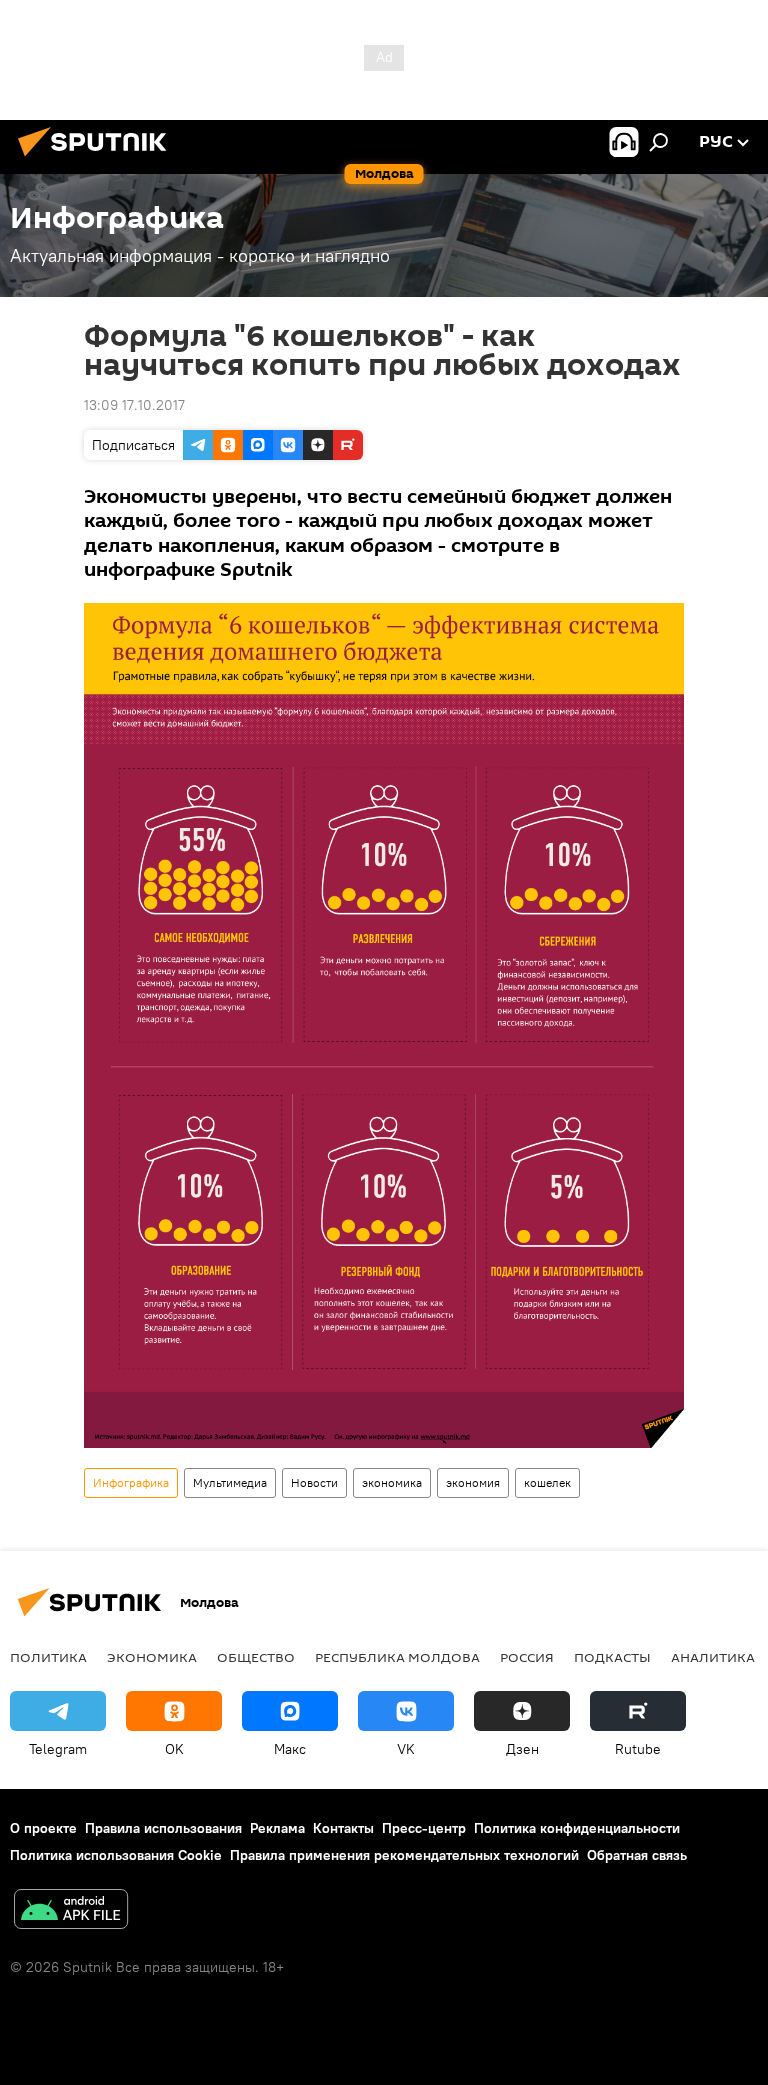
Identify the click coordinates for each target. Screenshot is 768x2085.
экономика (392, 1482)
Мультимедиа (230, 1482)
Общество (256, 1657)
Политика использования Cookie (116, 1855)
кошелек (547, 1482)
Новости (314, 1482)
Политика (48, 1657)
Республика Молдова (397, 1657)
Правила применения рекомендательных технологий (404, 1855)
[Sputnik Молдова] (98, 159)
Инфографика (131, 1482)
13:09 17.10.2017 (134, 405)
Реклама (277, 1828)
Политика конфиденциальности (577, 1828)
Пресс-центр (424, 1828)
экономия (473, 1482)
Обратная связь (637, 1855)
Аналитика (713, 1657)
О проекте (43, 1828)
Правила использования (163, 1828)
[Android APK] (71, 1911)
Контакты (343, 1828)
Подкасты (612, 1657)
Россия (527, 1657)
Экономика (152, 1657)
